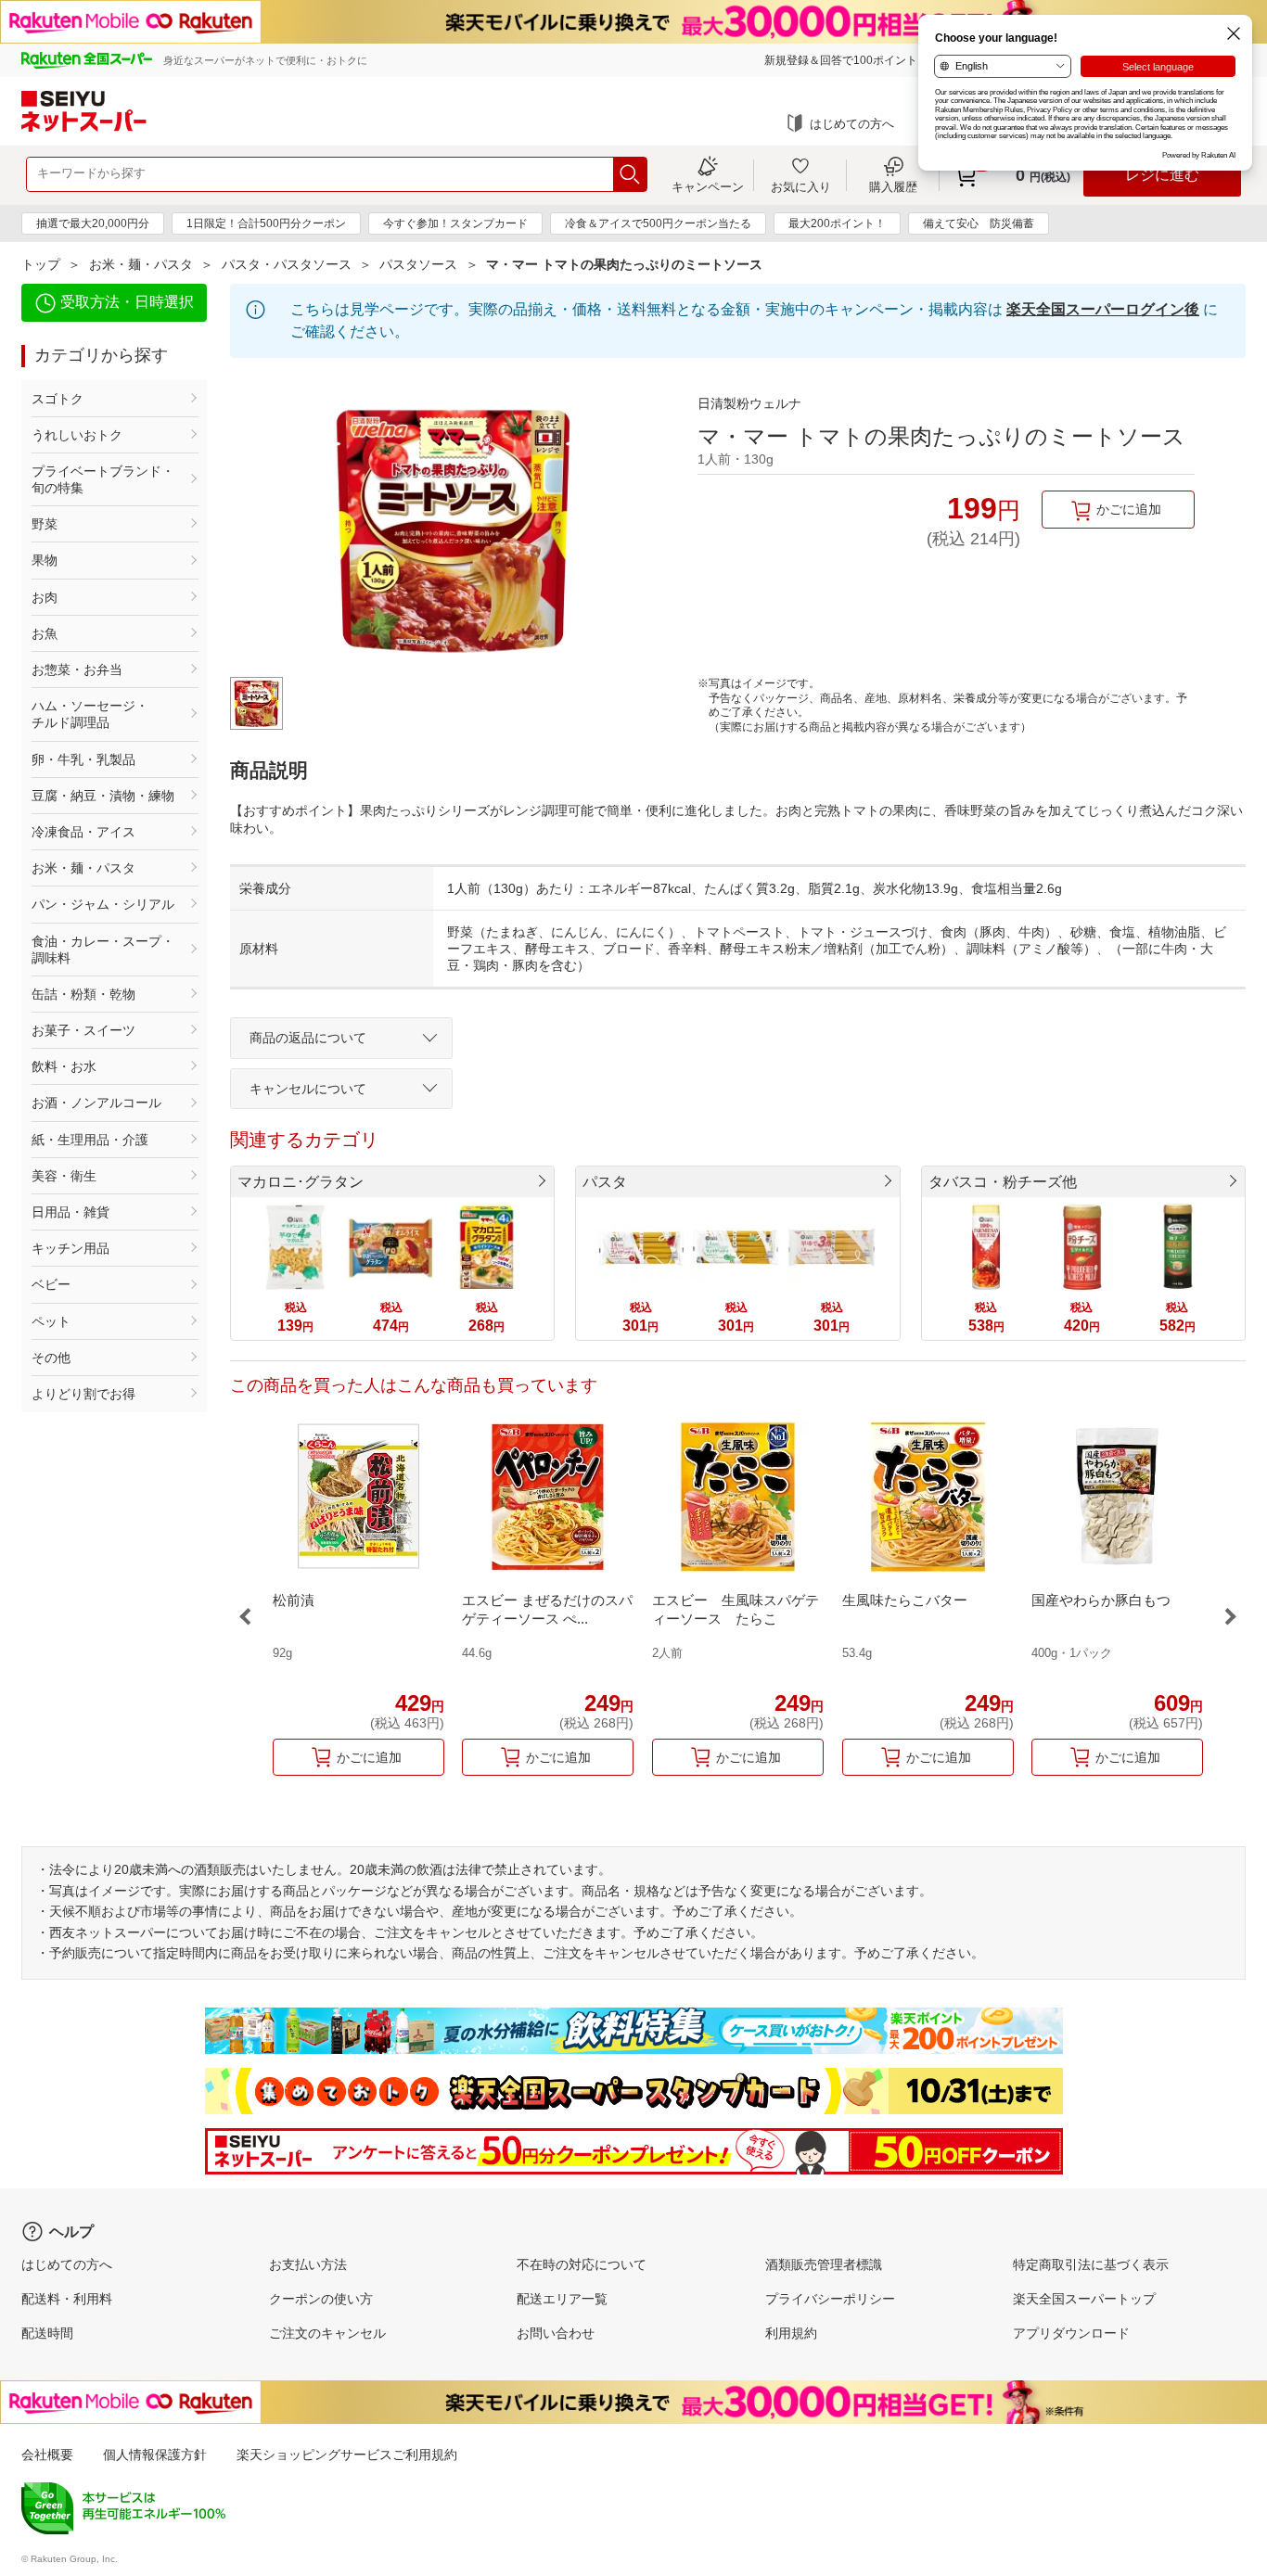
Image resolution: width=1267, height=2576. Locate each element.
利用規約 (791, 2333)
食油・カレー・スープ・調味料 (103, 950)
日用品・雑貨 (70, 1212)
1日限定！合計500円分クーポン (266, 223)
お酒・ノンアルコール (96, 1103)
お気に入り (801, 186)
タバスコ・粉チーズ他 (1003, 1182)
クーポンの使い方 (321, 2299)
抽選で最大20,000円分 (93, 223)
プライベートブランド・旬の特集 (103, 479)
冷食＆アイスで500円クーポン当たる (658, 223)
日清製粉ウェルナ (749, 403)
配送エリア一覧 (562, 2299)
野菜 (45, 524)
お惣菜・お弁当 (77, 670)
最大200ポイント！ (837, 223)
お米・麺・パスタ (141, 264)
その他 (51, 1358)
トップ (41, 264)
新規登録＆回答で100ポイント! (842, 60)
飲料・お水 (64, 1066)
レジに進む (1162, 175)
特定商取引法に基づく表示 (1091, 2264)
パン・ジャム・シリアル (103, 904)
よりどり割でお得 (83, 1394)
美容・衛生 (64, 1176)
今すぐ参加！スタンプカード (455, 223)
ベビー (51, 1284)
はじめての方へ (852, 124)
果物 (45, 560)
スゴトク (58, 399)
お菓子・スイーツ (83, 1030)
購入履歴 (893, 186)
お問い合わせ (556, 2333)
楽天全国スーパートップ (1084, 2299)
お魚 (45, 633)
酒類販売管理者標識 (824, 2264)
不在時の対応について (582, 2264)
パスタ (605, 1182)
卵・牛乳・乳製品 (83, 759)
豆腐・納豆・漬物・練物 (103, 796)
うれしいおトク (77, 435)
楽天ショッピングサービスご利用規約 (347, 2455)
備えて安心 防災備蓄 (979, 223)
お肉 (45, 597)
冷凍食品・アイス (83, 832)
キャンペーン (708, 186)
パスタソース (418, 264)
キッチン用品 (70, 1248)
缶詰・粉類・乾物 (83, 994)
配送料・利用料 (67, 2299)
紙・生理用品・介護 (90, 1140)
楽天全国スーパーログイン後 (1103, 309)
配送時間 (47, 2333)
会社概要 (47, 2455)
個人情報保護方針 (155, 2455)
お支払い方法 (308, 2264)
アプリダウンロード (1071, 2333)
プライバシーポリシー (830, 2299)
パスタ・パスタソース (287, 264)
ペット (51, 1321)
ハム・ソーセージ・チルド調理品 (90, 714)
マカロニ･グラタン (301, 1182)
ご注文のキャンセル (327, 2333)
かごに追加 (1129, 509)
